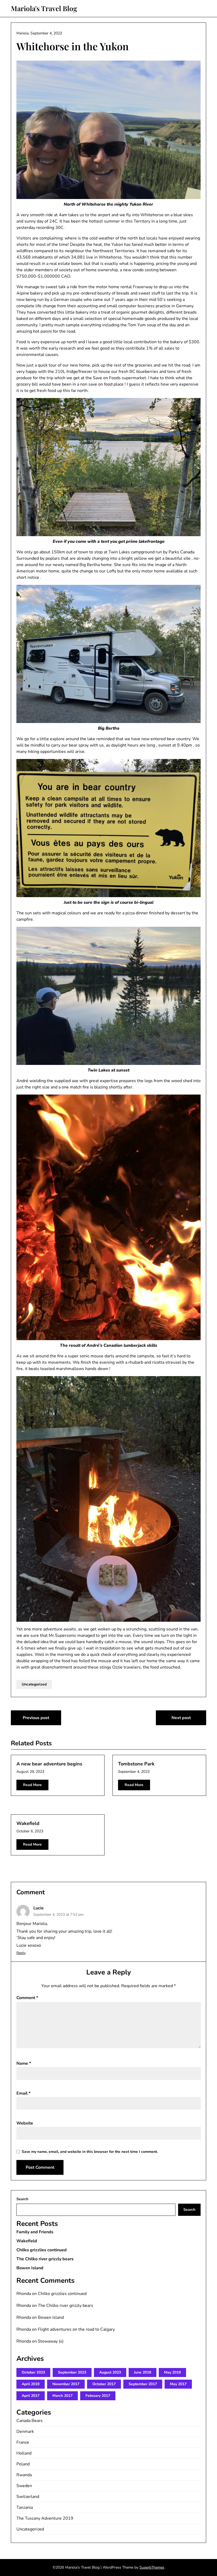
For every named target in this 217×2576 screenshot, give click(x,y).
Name (24, 2063)
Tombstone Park (136, 1764)
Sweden (24, 2486)
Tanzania (25, 2507)
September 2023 (72, 2372)
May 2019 (172, 2372)
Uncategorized (34, 1684)
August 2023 (110, 2372)
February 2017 (98, 2396)
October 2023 (33, 2372)
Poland (23, 2464)
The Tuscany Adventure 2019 (45, 2518)
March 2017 (62, 2396)
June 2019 (143, 2372)
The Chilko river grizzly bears (45, 2259)
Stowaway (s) (51, 2341)
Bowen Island (30, 2268)
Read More (32, 1785)
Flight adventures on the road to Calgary (76, 2329)
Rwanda (24, 2475)
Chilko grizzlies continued (42, 2250)
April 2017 (31, 2396)
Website (25, 2123)
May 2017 (178, 2384)
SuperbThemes (152, 2567)
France (23, 2442)
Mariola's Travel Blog (44, 8)
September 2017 (143, 2384)
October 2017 (104, 2384)
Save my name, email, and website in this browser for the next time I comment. (90, 2152)
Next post (181, 1718)
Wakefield (28, 1823)
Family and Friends (35, 2232)
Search (22, 2199)
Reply (21, 1953)
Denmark (25, 2432)
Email (23, 2093)
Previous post (36, 1718)
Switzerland (28, 2497)
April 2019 (31, 2384)
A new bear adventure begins (49, 1764)
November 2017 (66, 2384)
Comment (27, 1998)
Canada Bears (30, 2421)
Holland (24, 2453)
